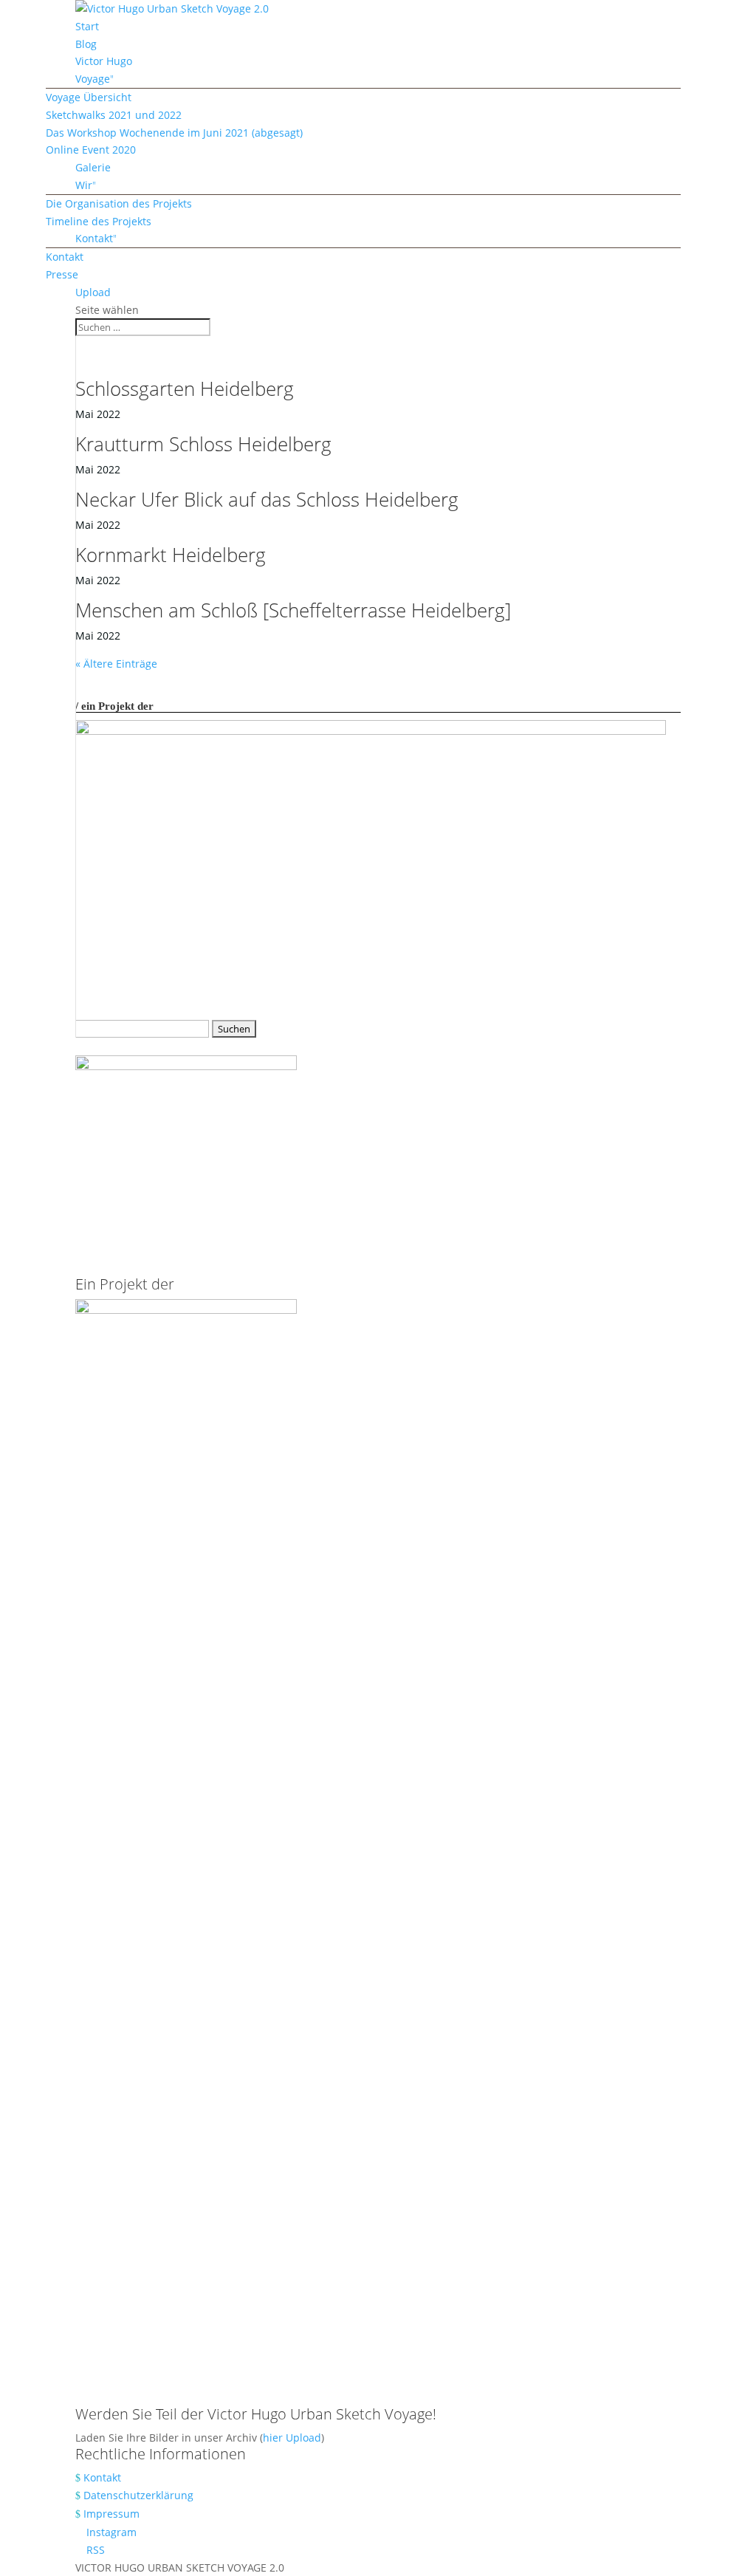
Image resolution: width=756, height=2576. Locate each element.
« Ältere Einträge (116, 664)
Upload (93, 292)
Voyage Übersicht (89, 97)
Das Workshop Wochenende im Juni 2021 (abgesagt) (174, 133)
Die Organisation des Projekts (119, 203)
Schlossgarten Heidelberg (185, 388)
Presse (62, 274)
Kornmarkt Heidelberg (171, 555)
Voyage (93, 79)
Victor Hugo (104, 61)
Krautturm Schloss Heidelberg (203, 444)
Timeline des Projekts (99, 221)
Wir (84, 185)
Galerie (93, 167)
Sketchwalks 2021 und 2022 (114, 115)
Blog (86, 44)
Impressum (111, 2514)
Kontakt (94, 238)
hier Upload (292, 2438)
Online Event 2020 (91, 150)
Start (87, 26)
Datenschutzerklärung (138, 2495)
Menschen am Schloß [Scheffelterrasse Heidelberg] (293, 610)
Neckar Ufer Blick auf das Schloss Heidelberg (267, 499)
